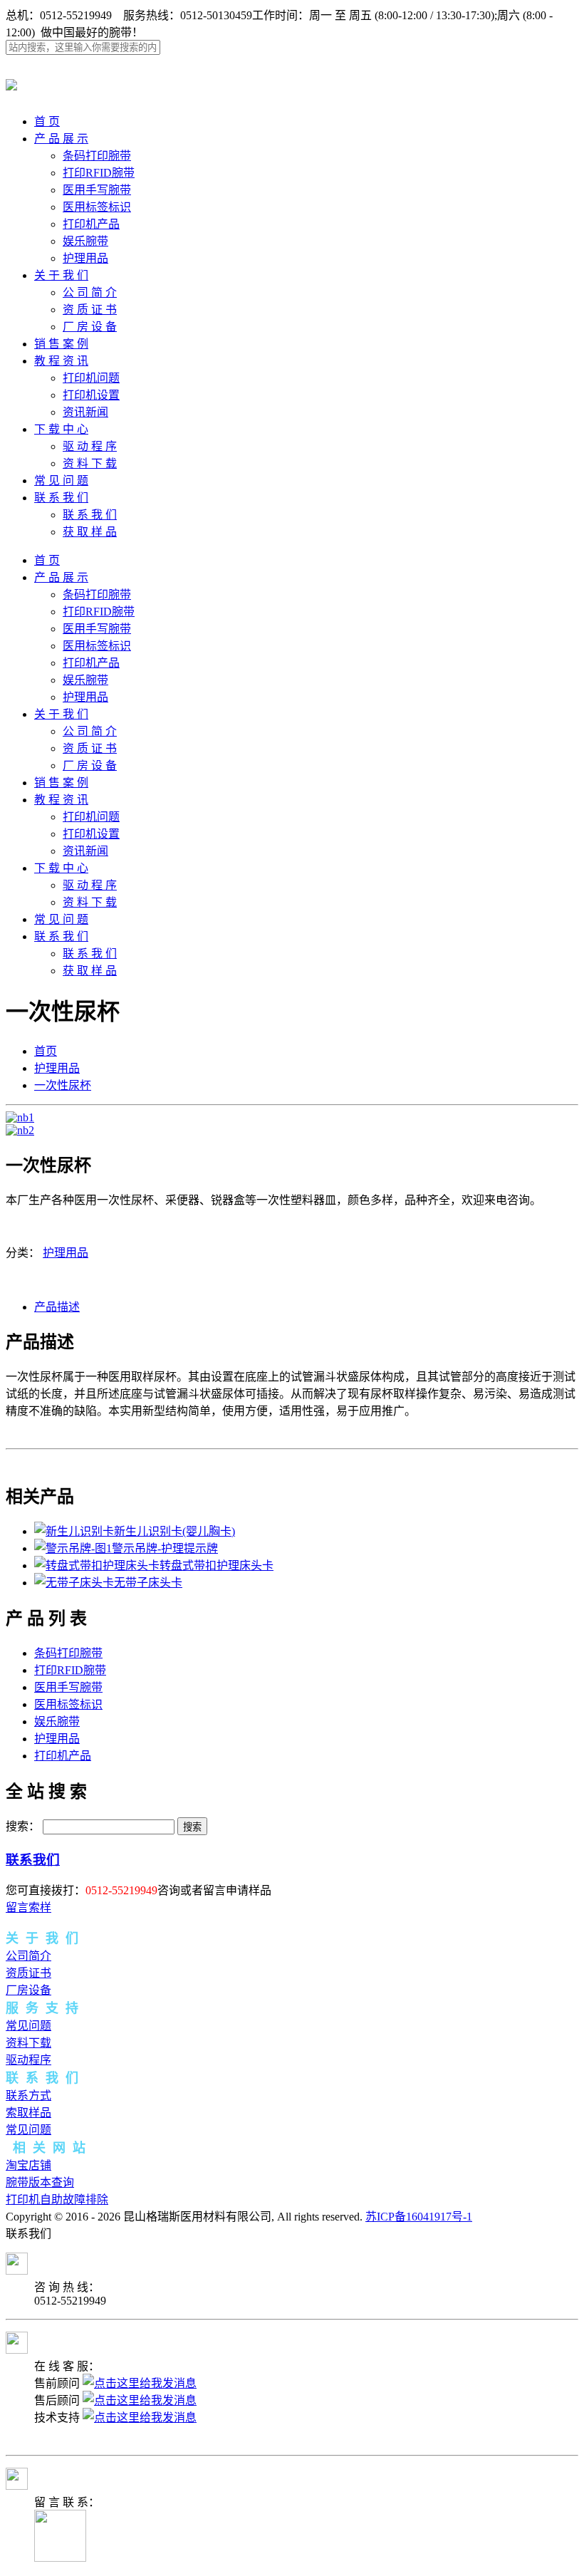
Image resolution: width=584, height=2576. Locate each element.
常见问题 (28, 2026)
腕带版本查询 (40, 2182)
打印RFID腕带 (99, 173)
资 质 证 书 (90, 310)
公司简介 (28, 1956)
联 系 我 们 (61, 498)
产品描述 (57, 1307)
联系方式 (28, 2095)
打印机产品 (91, 224)
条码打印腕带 (97, 156)
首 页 (47, 121)
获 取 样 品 (90, 532)
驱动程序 (28, 2060)
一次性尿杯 (63, 1085)
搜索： (23, 1826)
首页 (46, 1051)
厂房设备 (28, 1990)
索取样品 (28, 2113)
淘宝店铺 (28, 2165)
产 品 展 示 (61, 139)
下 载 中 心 (61, 429)
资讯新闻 (85, 412)
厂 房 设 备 (90, 327)
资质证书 (28, 1973)
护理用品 (85, 258)
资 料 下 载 (90, 463)
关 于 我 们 (61, 275)
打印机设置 (91, 395)
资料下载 (28, 2043)
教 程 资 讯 (61, 361)
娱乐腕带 (85, 241)
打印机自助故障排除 (57, 2200)
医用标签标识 (97, 207)
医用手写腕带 (97, 190)
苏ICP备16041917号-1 (419, 2217)
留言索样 (28, 1907)
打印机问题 (91, 378)
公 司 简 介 (90, 292)
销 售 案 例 (61, 344)
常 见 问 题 (61, 481)
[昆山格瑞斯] (11, 83)
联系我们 (33, 1860)
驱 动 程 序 (90, 446)
